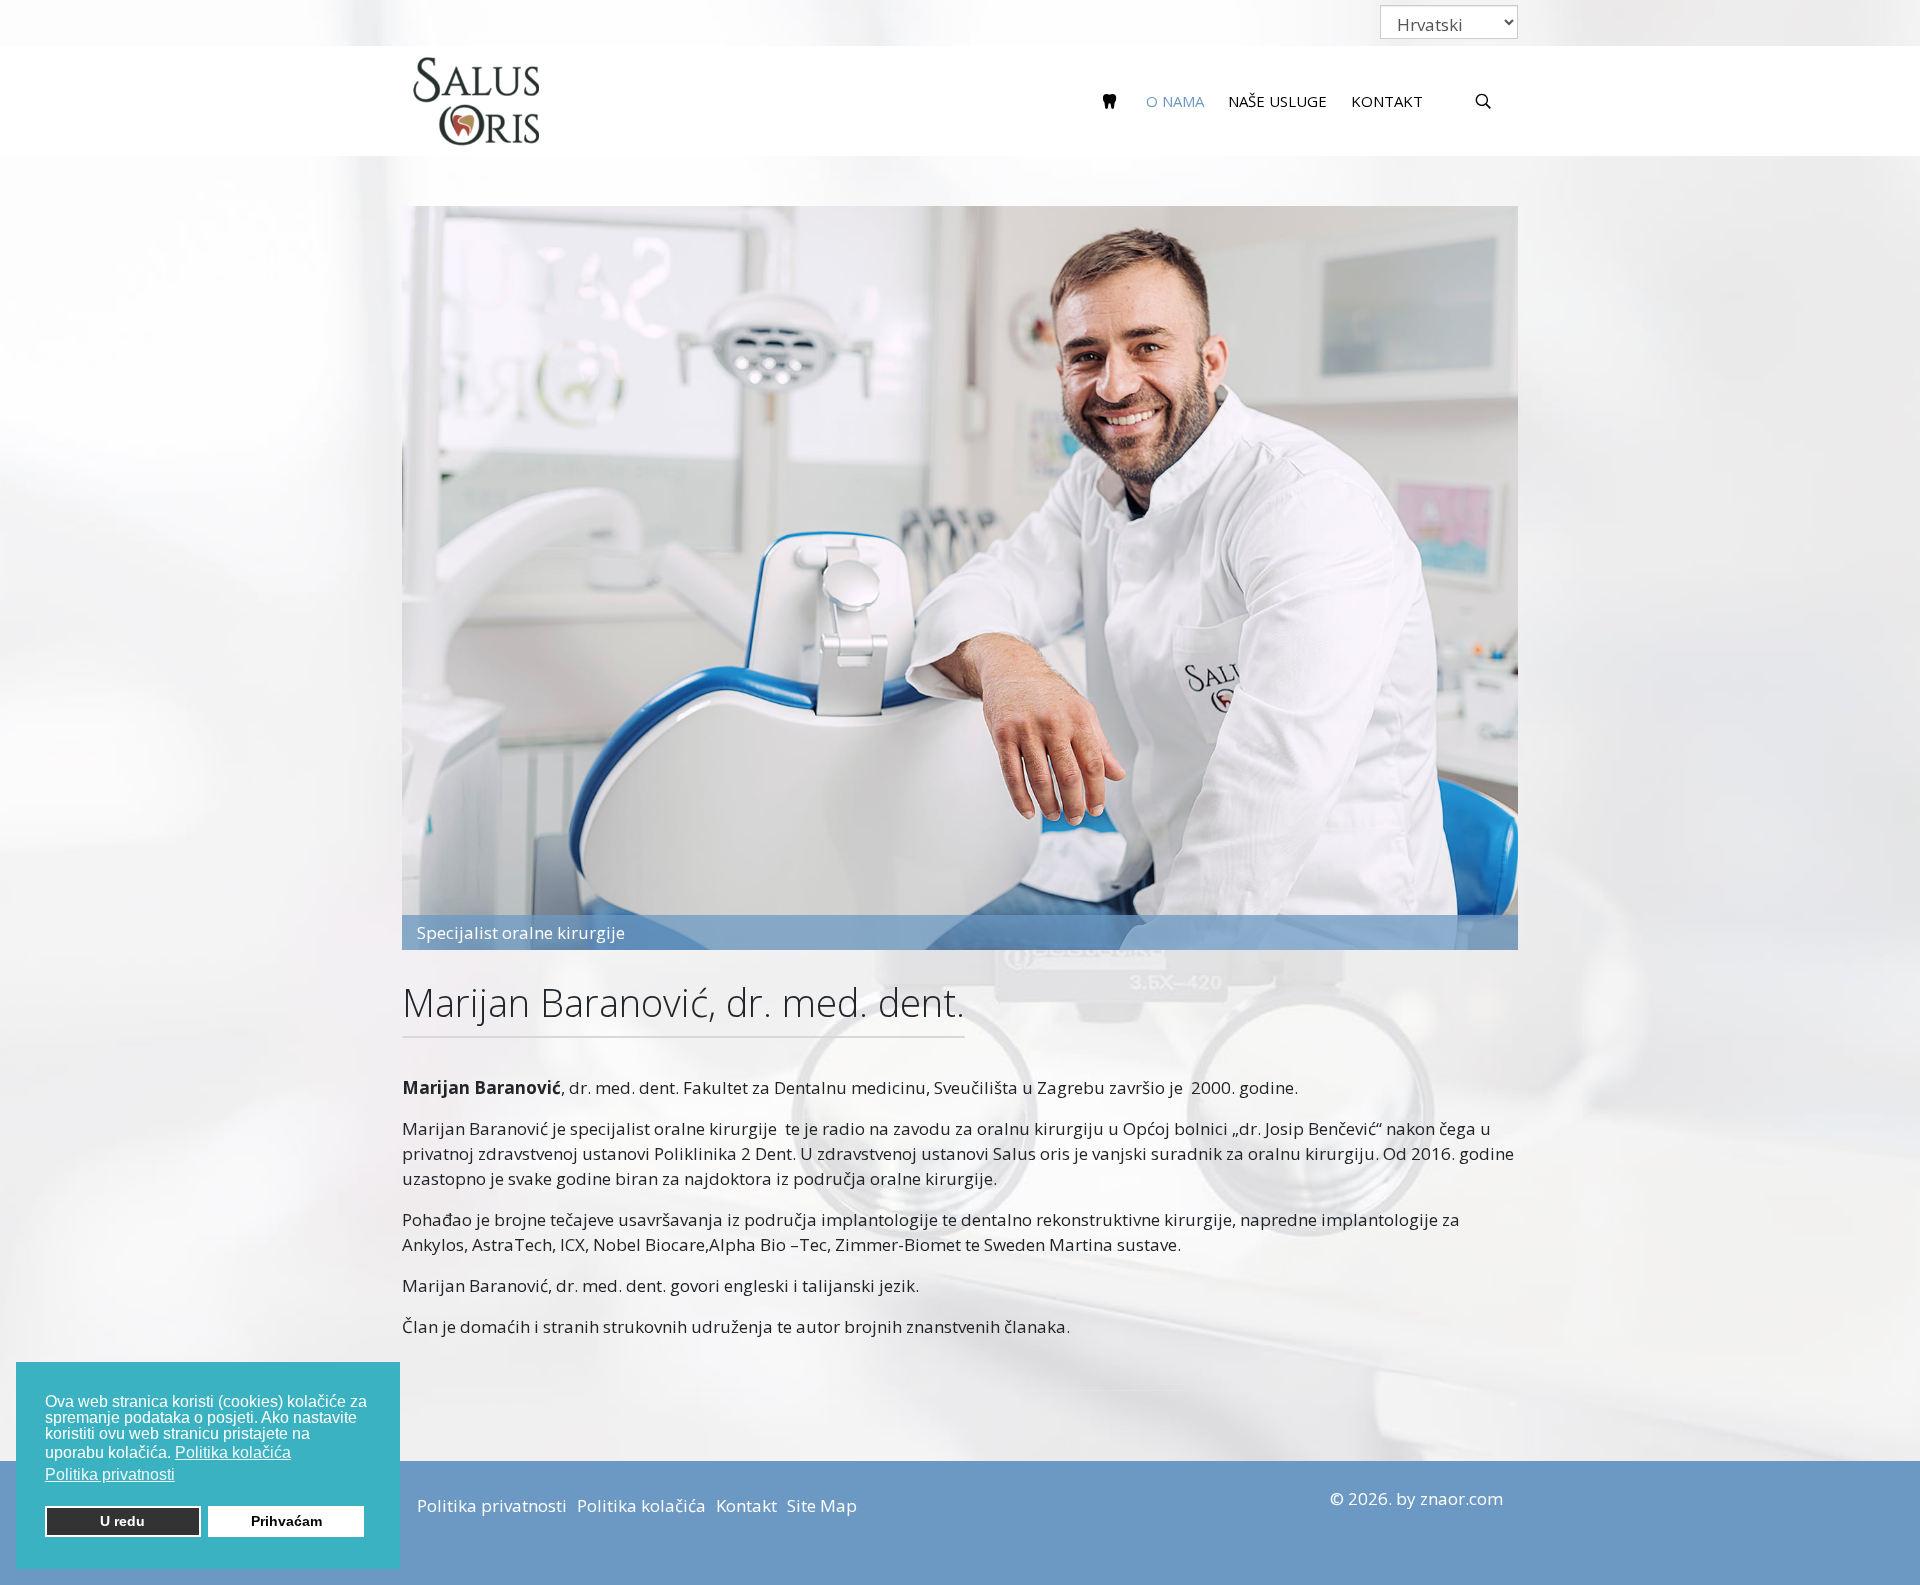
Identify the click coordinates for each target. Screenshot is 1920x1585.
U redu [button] (122, 1521)
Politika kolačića (641, 1505)
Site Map (822, 1505)
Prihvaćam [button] (286, 1521)
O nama (1175, 101)
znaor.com (1461, 1498)
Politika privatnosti (492, 1505)
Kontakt (1387, 101)
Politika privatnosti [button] (110, 1474)
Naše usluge (1277, 101)
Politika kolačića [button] (233, 1452)
